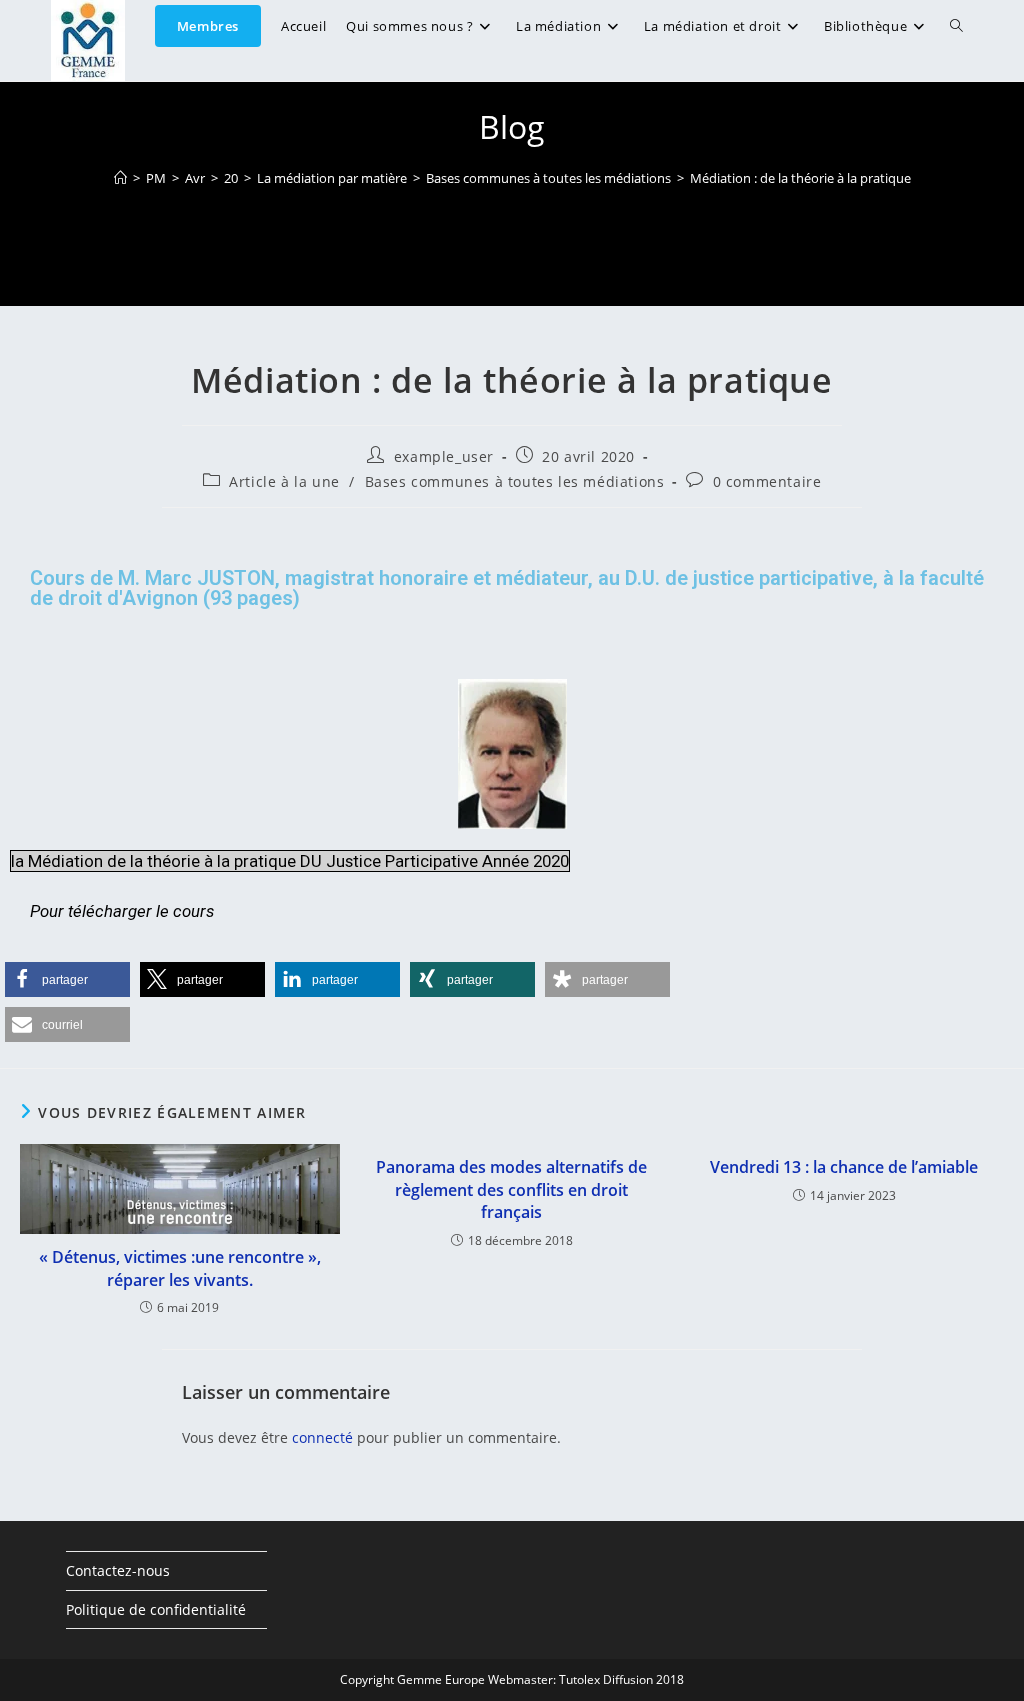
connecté (322, 1437)
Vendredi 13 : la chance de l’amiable (844, 1167)
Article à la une (284, 481)
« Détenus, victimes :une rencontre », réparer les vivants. (180, 1268)
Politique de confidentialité (156, 1609)
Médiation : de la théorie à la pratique (800, 178)
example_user (444, 456)
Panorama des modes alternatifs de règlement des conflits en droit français (511, 1189)
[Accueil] (120, 178)
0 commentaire (767, 481)
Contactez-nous (118, 1570)
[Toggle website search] (956, 26)
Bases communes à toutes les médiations (515, 481)
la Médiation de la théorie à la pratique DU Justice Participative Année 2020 (290, 861)
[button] (67, 979)
